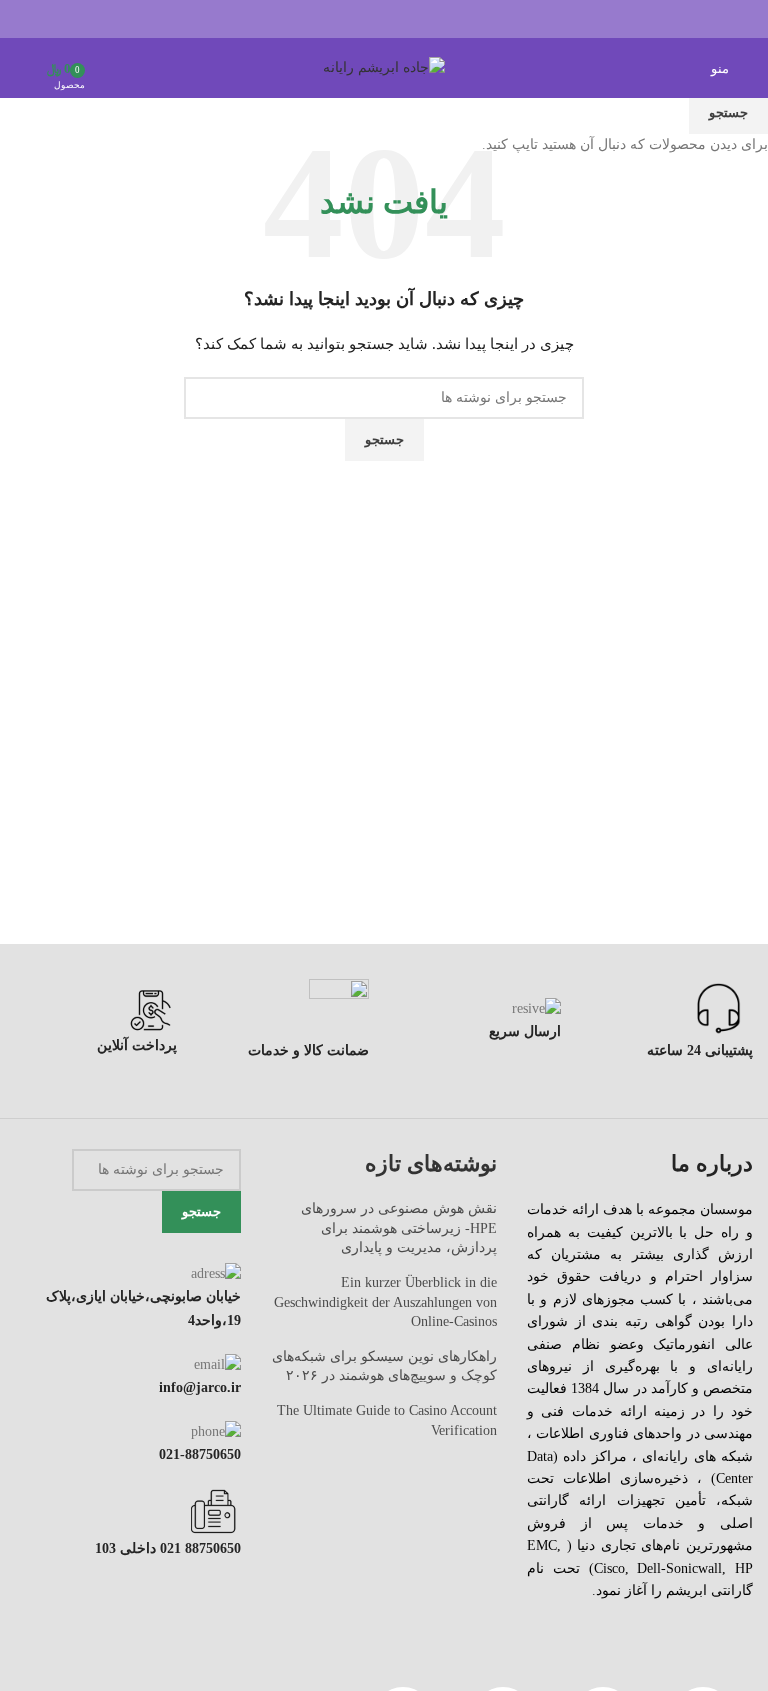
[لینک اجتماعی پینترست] (383, 18)
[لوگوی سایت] (384, 66)
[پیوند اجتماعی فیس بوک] (434, 18)
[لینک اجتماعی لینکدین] (358, 18)
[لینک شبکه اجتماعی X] (409, 18)
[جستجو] (21, 68)
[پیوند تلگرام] (333, 18)
